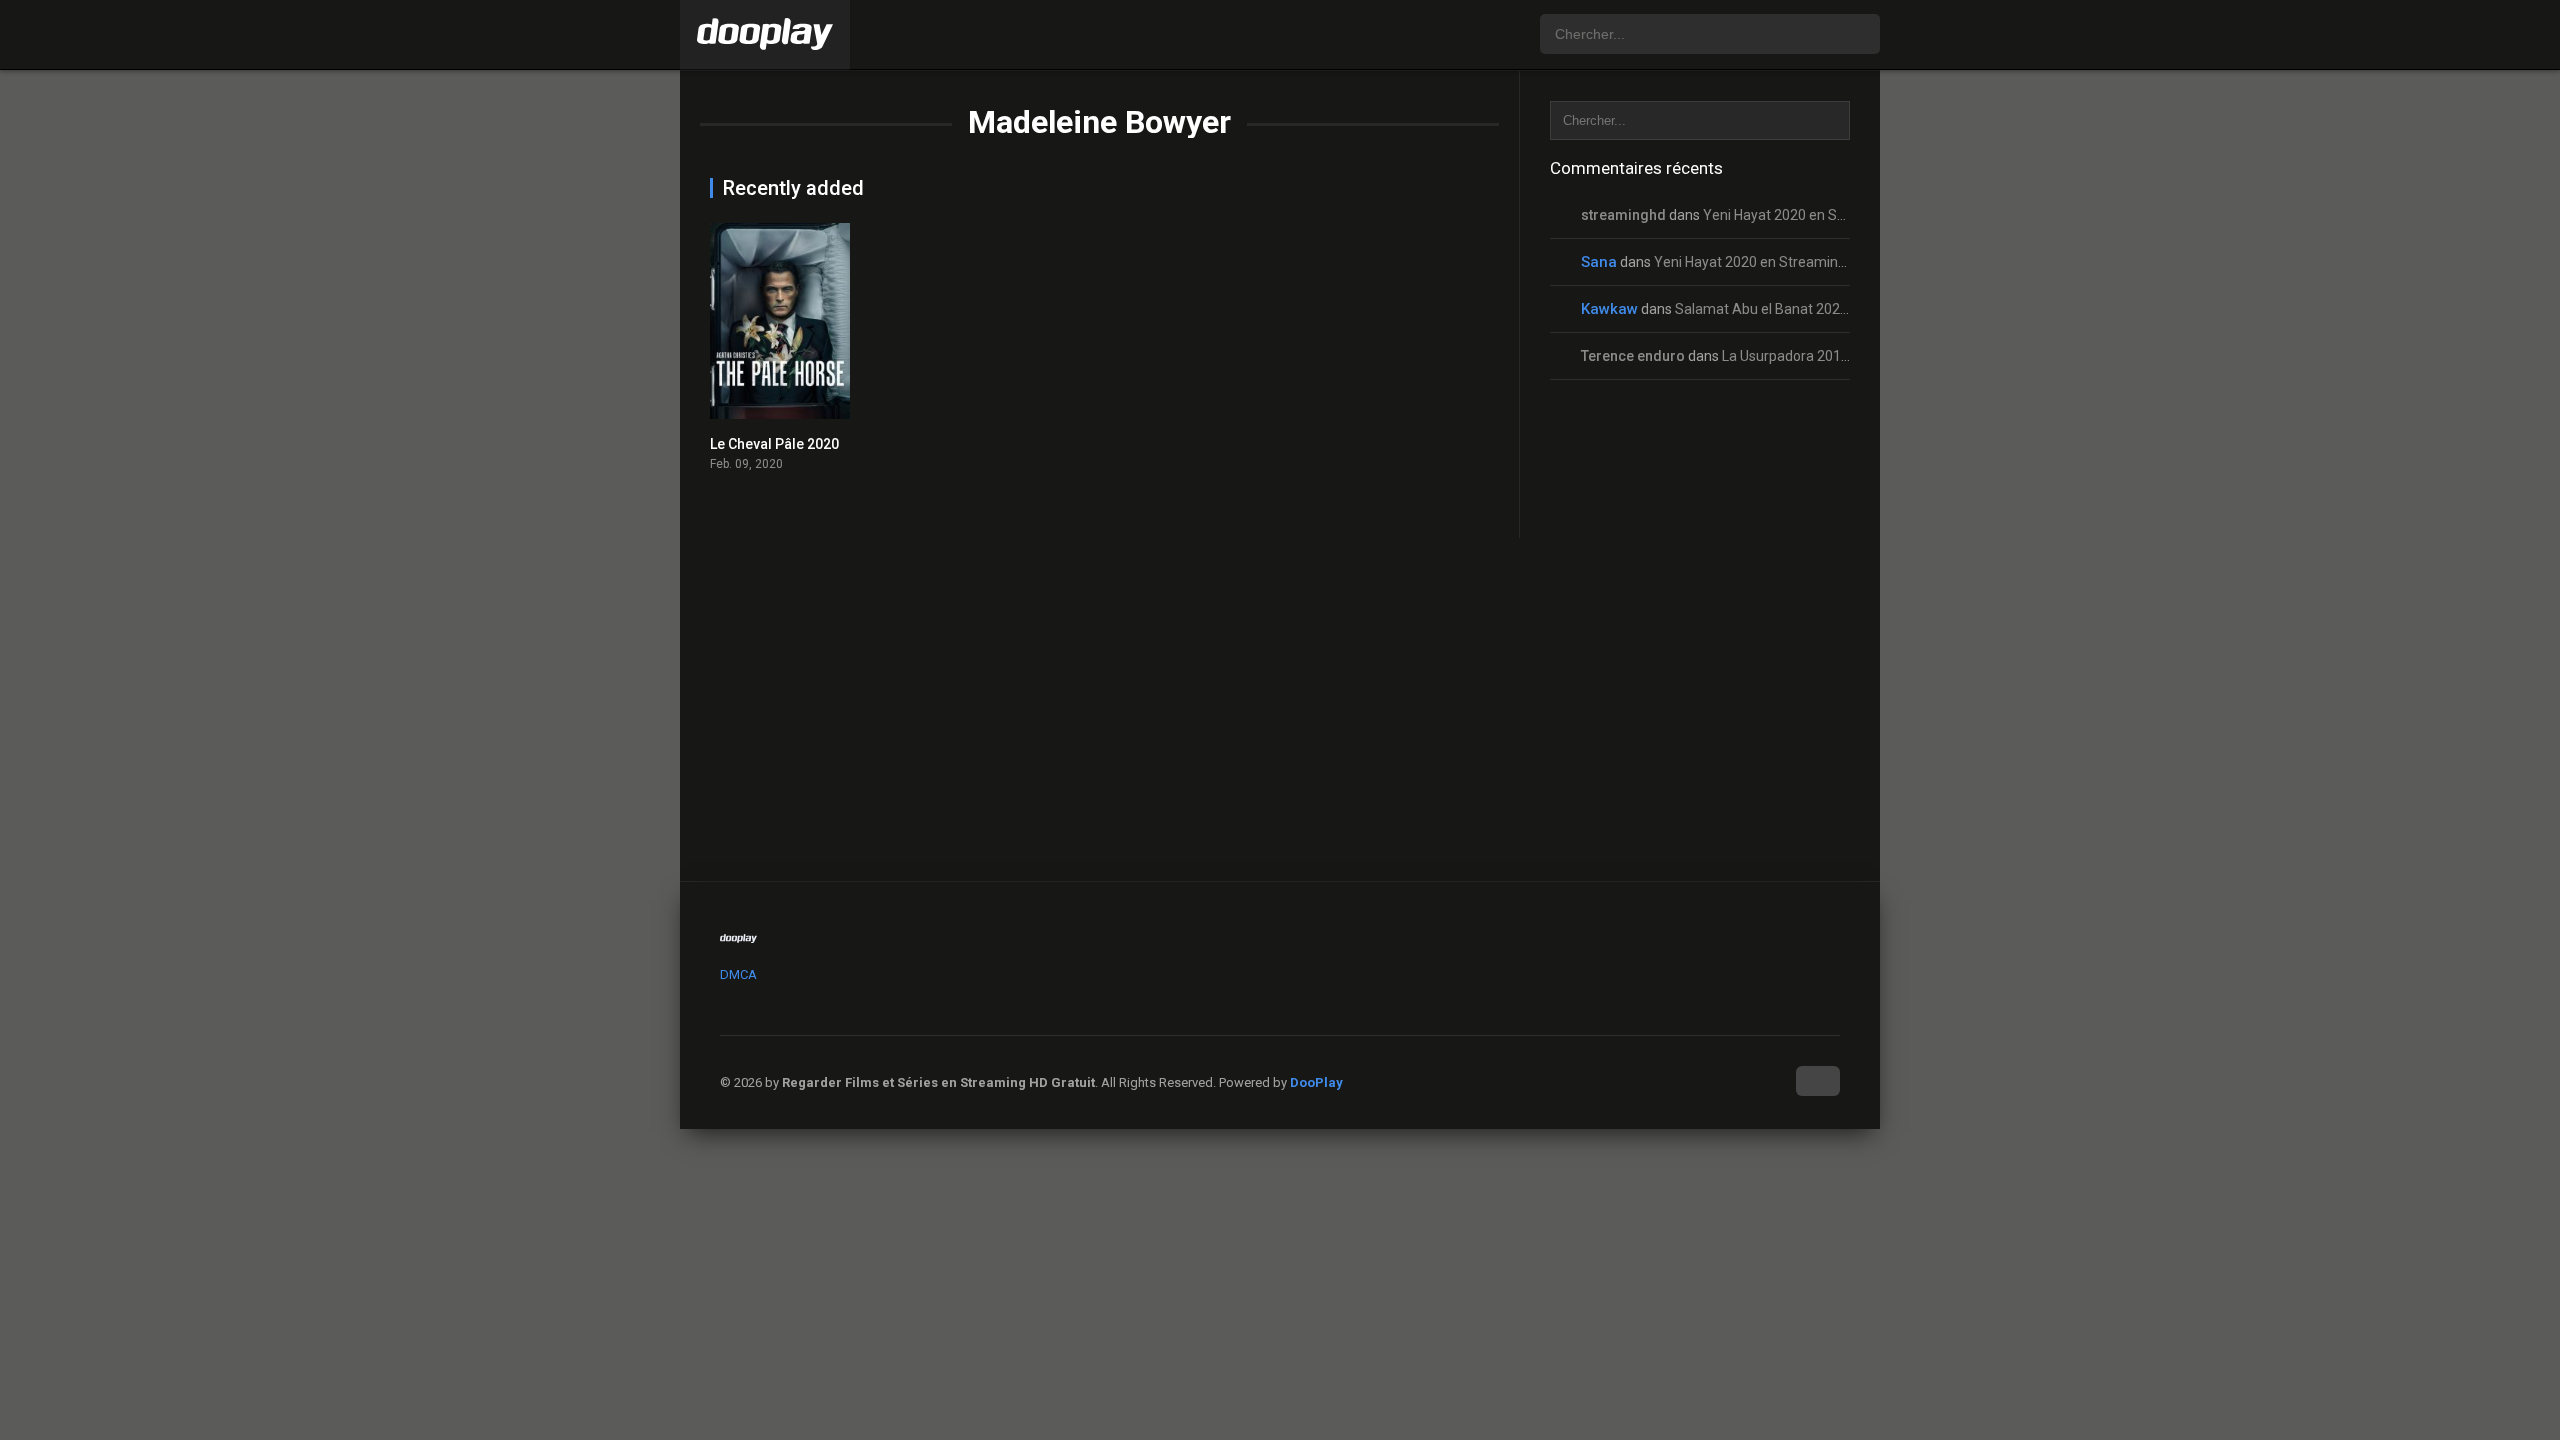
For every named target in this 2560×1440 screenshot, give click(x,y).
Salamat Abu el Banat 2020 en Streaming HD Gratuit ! (1842, 309)
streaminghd (1623, 215)
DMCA (738, 974)
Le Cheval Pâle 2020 (774, 444)
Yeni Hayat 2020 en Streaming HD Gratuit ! (1835, 215)
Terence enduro (1633, 356)
